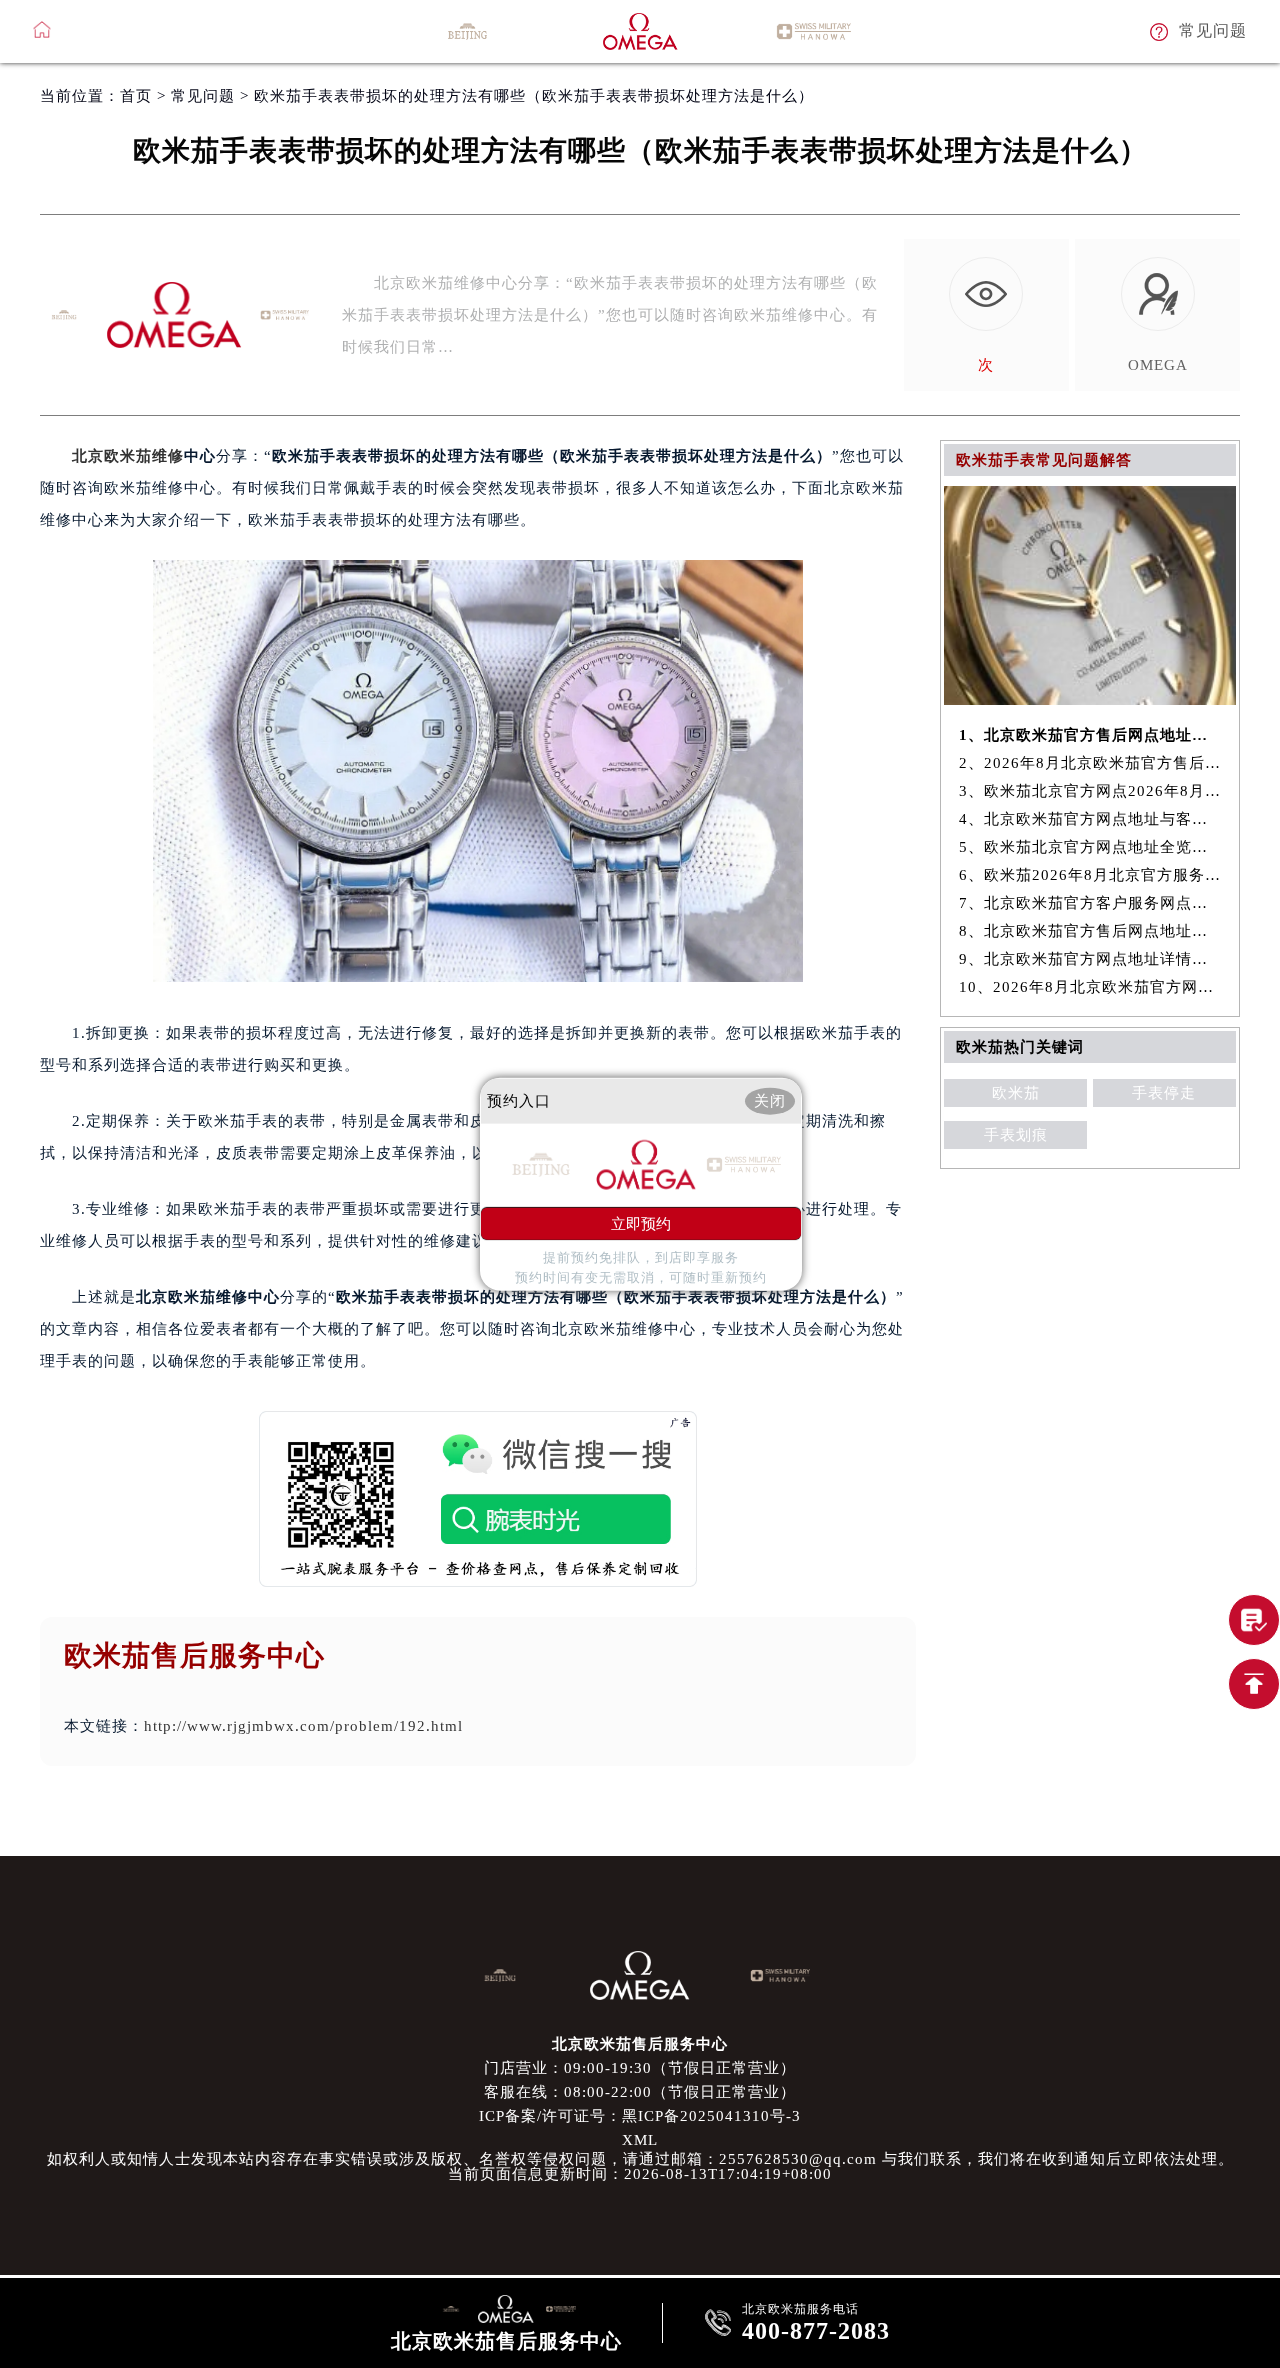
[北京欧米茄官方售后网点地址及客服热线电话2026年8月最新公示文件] (1090, 699)
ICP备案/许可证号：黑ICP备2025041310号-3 (640, 2116)
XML (640, 2140)
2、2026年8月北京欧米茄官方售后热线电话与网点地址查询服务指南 (1090, 763)
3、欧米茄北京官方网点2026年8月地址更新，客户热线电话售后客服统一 (1090, 791)
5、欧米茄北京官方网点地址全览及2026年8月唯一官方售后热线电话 (1090, 847)
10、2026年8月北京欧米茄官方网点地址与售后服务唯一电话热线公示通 (1090, 987)
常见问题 (203, 96)
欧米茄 (1016, 1093)
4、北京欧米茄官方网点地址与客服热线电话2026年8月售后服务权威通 (1090, 819)
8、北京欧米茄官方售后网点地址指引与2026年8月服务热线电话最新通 (1090, 931)
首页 (136, 96)
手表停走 (1164, 1093)
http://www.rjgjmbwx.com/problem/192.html (303, 1726)
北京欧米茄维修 (128, 456)
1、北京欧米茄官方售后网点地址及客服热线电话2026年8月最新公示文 (1090, 735)
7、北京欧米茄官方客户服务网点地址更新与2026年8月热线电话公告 (1090, 903)
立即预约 (641, 1223)
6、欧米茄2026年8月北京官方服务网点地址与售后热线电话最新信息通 (1090, 875)
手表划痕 (1016, 1135)
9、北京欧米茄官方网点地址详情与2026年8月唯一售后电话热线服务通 (1090, 959)
